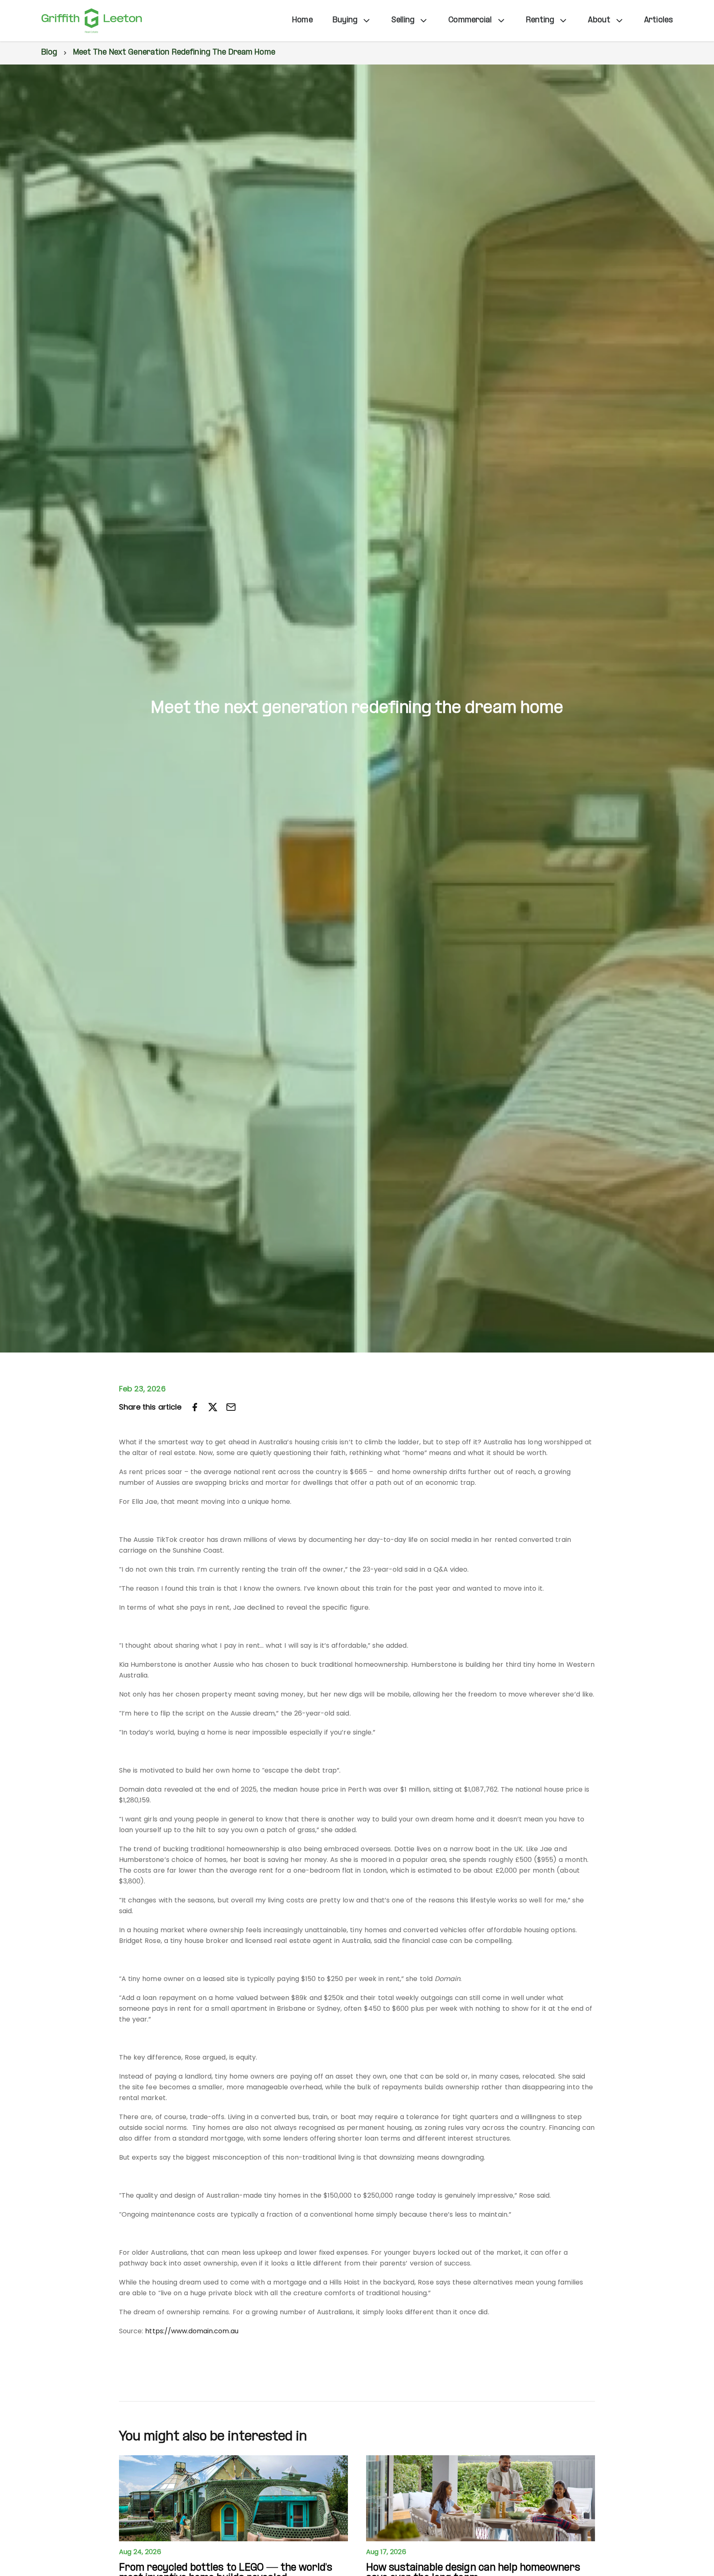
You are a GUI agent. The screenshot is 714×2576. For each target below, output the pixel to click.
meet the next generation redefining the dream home (174, 53)
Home (302, 20)
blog (49, 53)
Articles (658, 20)
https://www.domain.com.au (192, 2331)
